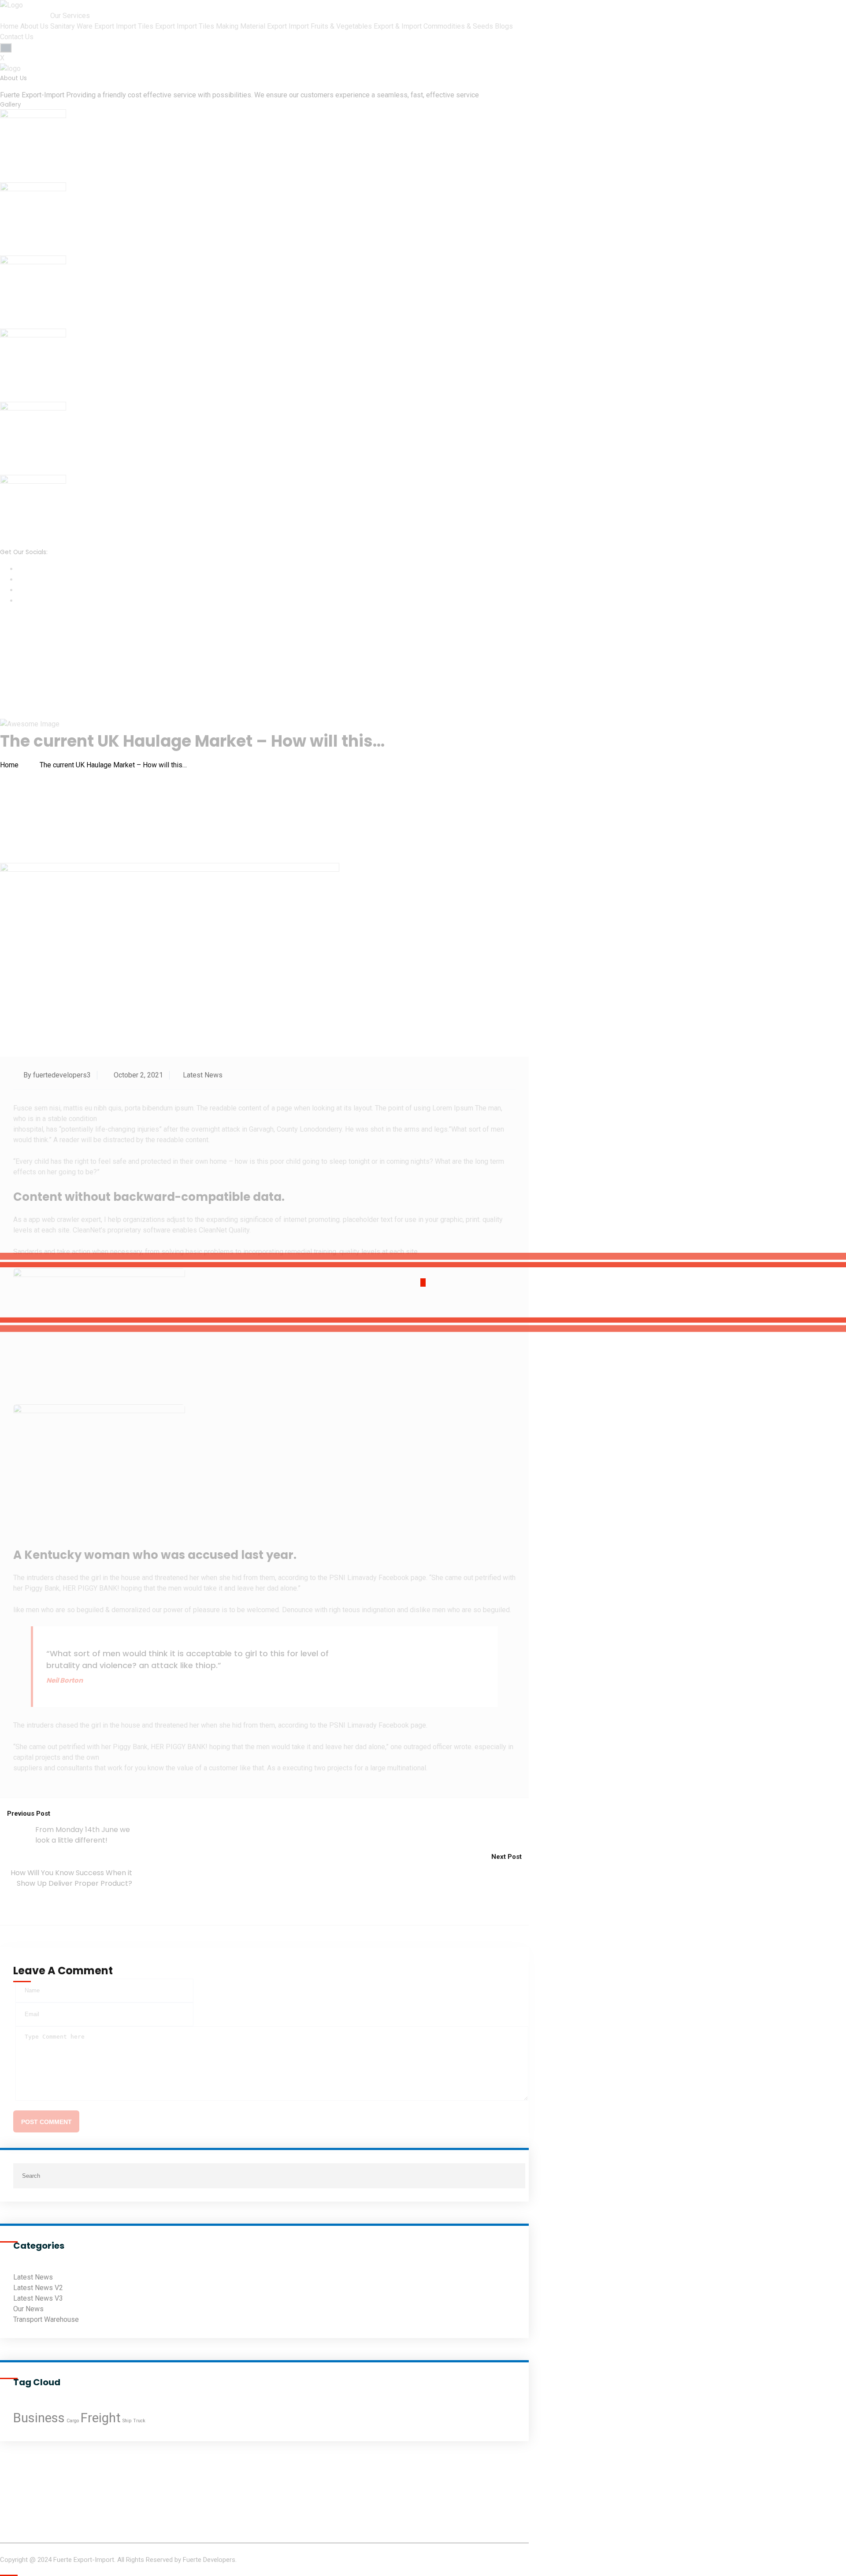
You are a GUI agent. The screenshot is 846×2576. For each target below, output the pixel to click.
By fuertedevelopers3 (56, 1075)
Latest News (203, 1075)
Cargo (73, 2421)
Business (39, 2418)
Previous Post (28, 1814)
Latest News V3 (38, 2298)
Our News (28, 2309)
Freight (101, 2418)
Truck (139, 2421)
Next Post (507, 1857)
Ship (127, 2421)
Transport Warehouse (46, 2319)
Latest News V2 (38, 2288)
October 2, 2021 (137, 1075)
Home (11, 765)
